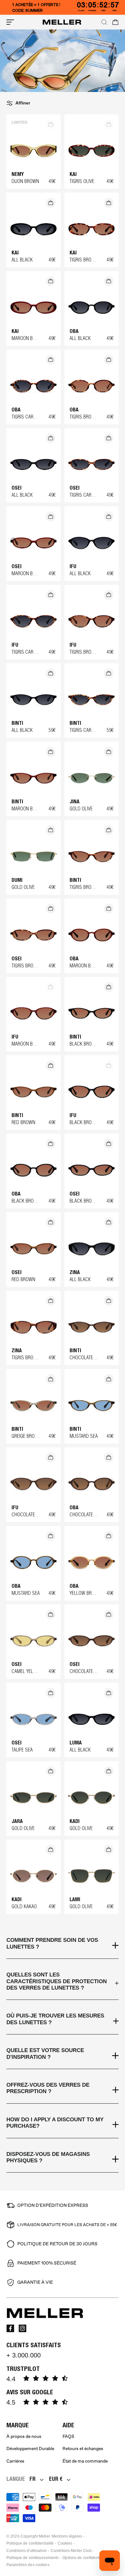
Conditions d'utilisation (27, 2551)
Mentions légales (67, 2536)
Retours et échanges (83, 2449)
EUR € (56, 2479)
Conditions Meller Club (71, 2551)
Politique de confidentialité (30, 2543)
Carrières (15, 2461)
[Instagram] (22, 2328)
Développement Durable (30, 2449)
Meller (44, 2536)
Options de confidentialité (85, 2558)
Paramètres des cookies (28, 2565)
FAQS (68, 2436)
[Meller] (62, 22)
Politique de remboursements (33, 2558)
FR (33, 2479)
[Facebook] (10, 2328)
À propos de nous (24, 2436)
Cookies (65, 2543)
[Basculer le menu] (10, 22)
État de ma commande (85, 2461)
